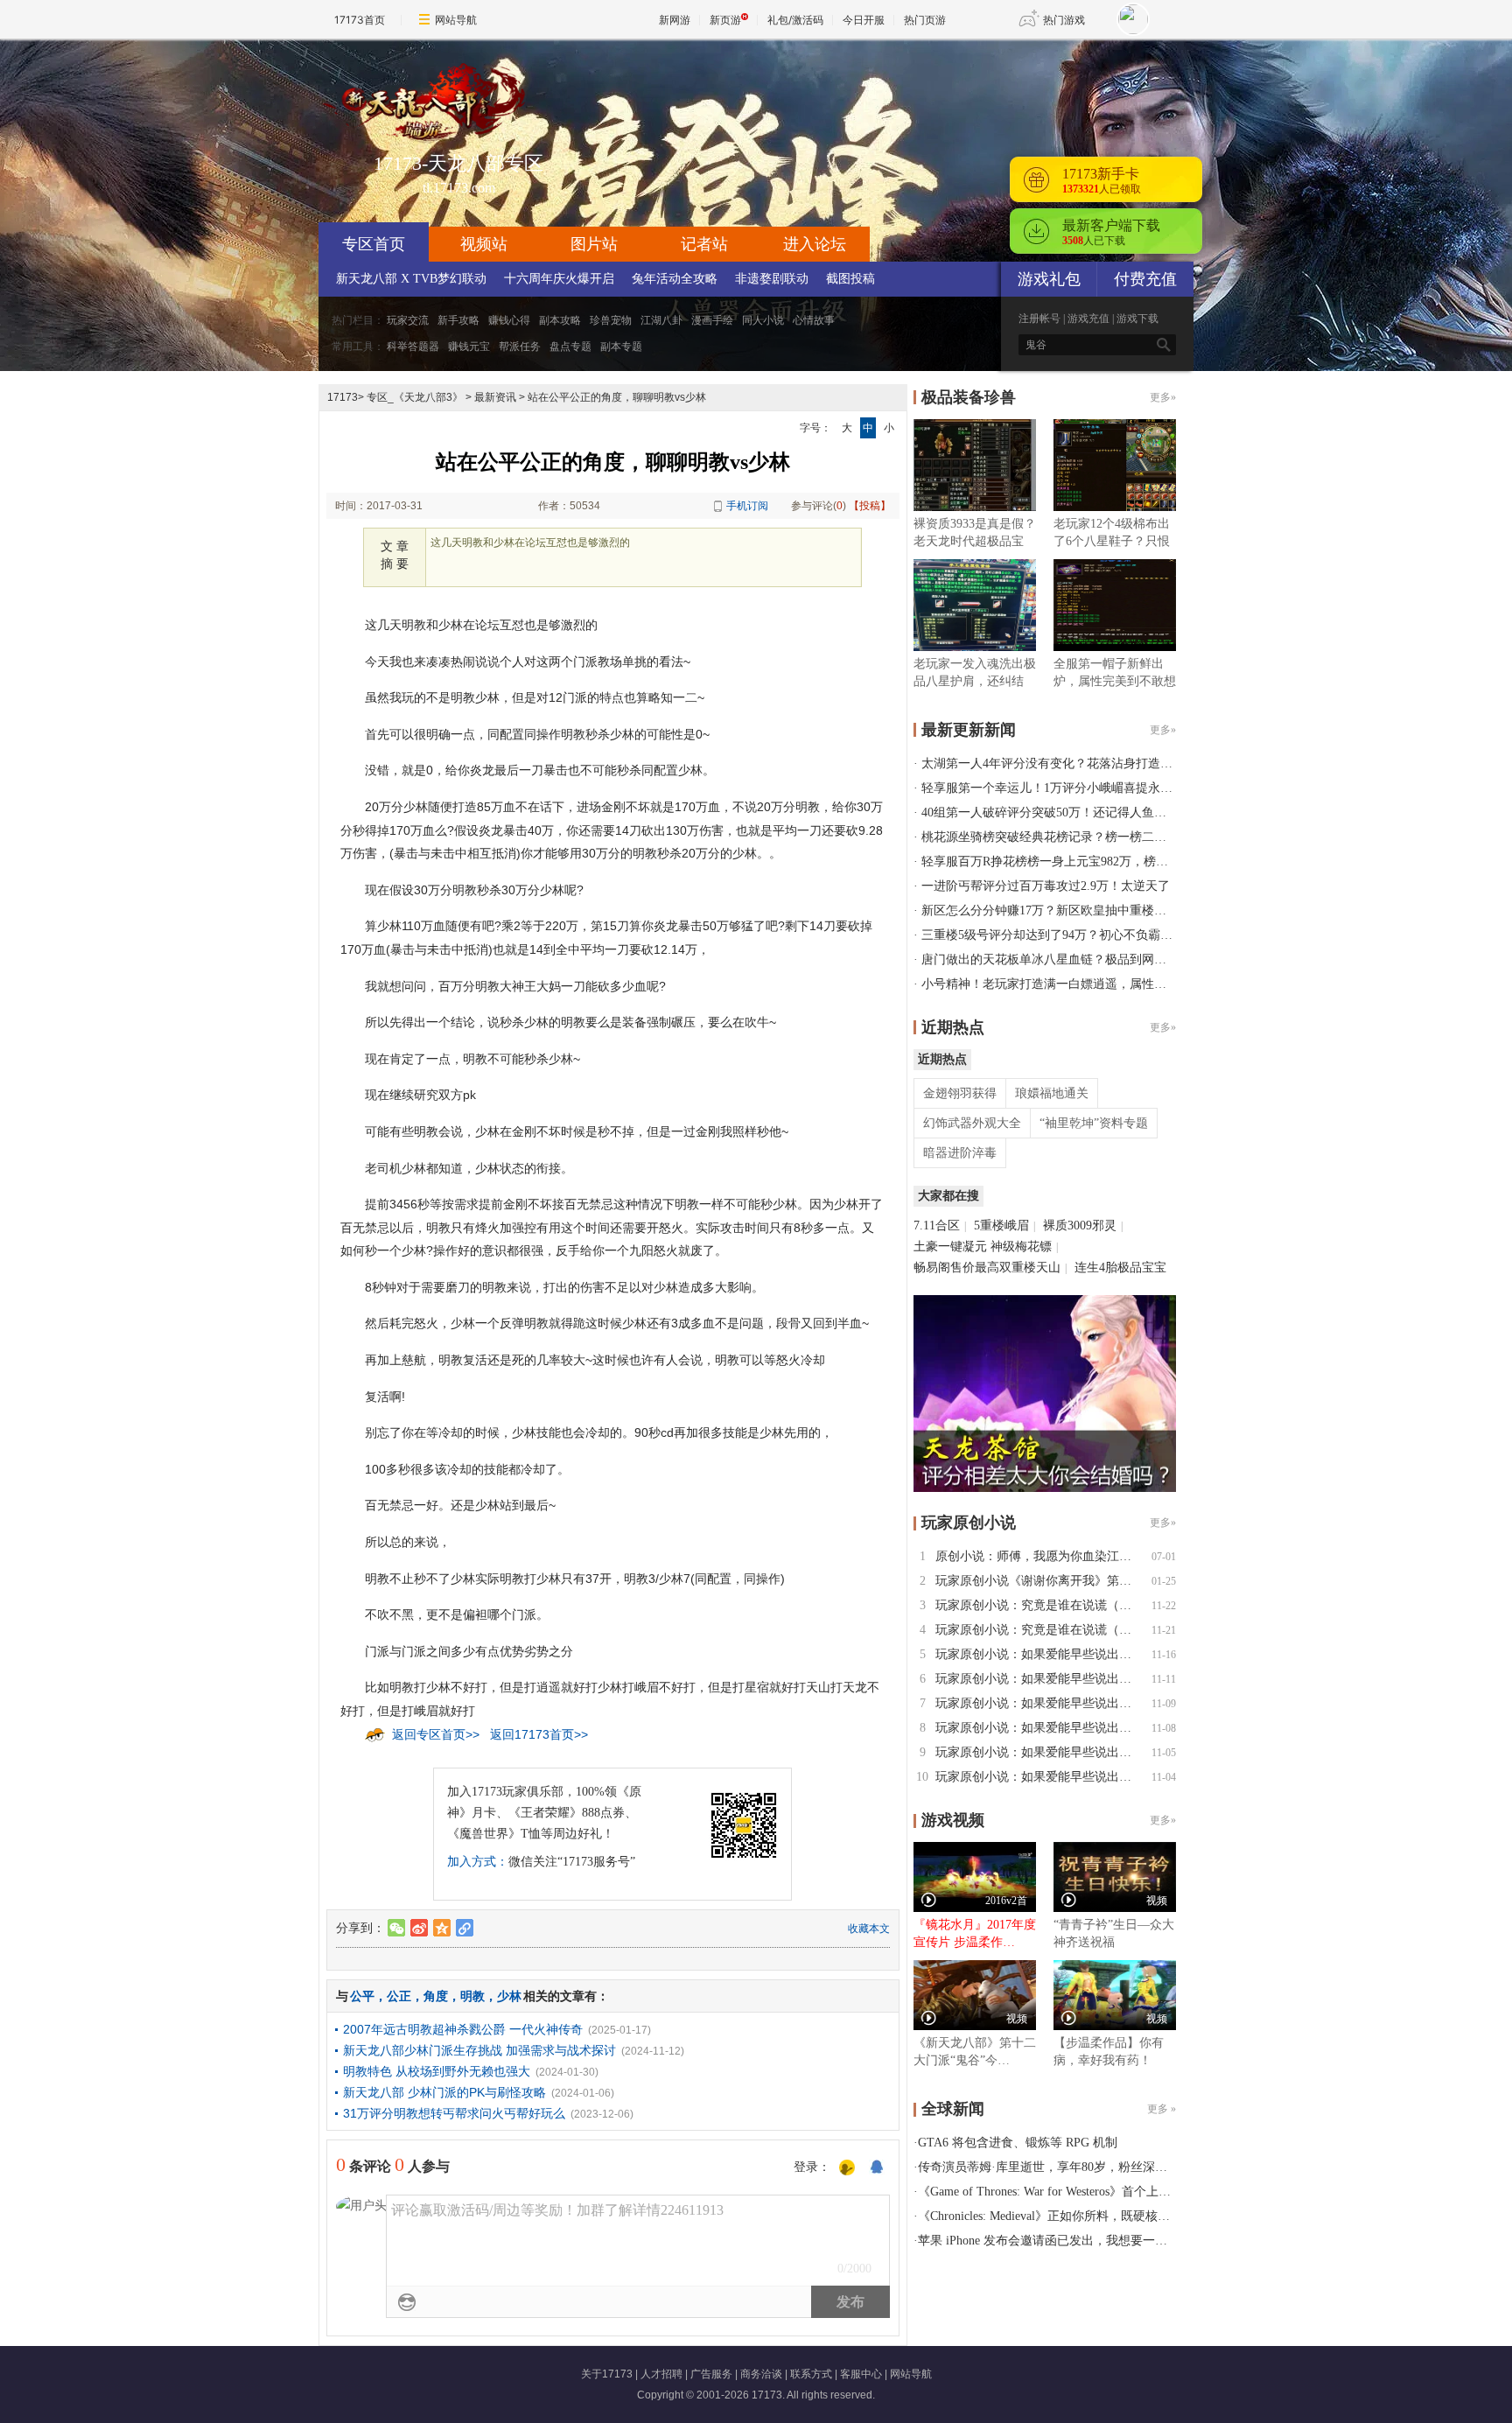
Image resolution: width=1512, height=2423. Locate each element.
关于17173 (607, 2374)
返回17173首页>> (539, 1734)
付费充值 (1145, 279)
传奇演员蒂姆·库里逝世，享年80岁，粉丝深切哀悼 (1055, 2167)
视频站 (484, 244)
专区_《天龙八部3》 (415, 397)
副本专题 (621, 347)
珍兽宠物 (611, 320)
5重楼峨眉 (1001, 1226)
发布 (850, 2302)
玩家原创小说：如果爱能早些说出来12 (1039, 1654)
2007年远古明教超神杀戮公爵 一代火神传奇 (463, 2029)
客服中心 (861, 2374)
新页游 (725, 20)
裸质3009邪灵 (1080, 1226)
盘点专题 (570, 347)
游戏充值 (1088, 319)
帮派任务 (520, 347)
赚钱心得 (509, 320)
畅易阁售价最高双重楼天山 (987, 1268)
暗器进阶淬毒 (960, 1153)
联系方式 (811, 2374)
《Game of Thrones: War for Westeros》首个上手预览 (1057, 2192)
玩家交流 (408, 320)
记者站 (704, 244)
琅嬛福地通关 (1052, 1093)
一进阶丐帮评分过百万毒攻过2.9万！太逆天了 (1046, 886)
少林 (509, 1996)
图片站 (594, 244)
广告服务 (711, 2374)
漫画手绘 (712, 320)
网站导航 (456, 20)
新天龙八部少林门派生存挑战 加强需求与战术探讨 (479, 2050)
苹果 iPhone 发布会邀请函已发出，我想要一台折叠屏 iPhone (1080, 2241)
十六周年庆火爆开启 (559, 279)
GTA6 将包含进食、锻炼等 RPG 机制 (1018, 2143)
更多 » (1162, 2109)
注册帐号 (1039, 319)
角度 (436, 1996)
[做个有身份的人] (847, 2168)
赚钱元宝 (469, 347)
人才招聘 (661, 2374)
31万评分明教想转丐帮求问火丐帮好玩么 (454, 2113)
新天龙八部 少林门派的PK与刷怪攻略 (444, 2092)
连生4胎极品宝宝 (1120, 1268)
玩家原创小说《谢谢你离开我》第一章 (1039, 1581)
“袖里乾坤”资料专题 (1094, 1123)
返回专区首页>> (436, 1734)
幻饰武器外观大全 (972, 1123)
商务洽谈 (761, 2374)
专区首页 (374, 244)
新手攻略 (458, 320)
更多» (1163, 397)
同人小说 (763, 320)
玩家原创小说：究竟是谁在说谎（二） (1039, 1605)
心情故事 (814, 320)
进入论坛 (815, 244)
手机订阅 (747, 506)
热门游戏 (1064, 20)
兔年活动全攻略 (675, 279)
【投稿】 (870, 506)
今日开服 (864, 20)
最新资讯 (495, 397)
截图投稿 (850, 279)
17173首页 (360, 20)
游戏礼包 (1049, 279)
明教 (472, 1996)
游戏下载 (1137, 319)
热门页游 (925, 20)
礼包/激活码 (795, 20)
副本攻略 (560, 320)
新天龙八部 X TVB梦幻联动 (411, 279)
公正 (399, 1996)
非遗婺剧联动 (772, 279)
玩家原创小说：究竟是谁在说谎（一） (1039, 1630)
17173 (343, 397)
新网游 (675, 20)
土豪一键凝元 (950, 1247)
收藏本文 (869, 1929)
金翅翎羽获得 (960, 1093)
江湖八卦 (661, 320)
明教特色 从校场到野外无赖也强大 (437, 2071)
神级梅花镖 (1021, 1247)
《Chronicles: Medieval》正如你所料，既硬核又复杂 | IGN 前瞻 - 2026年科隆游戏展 (1141, 2216)
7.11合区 (937, 1226)
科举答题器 (413, 347)
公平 (362, 1996)
